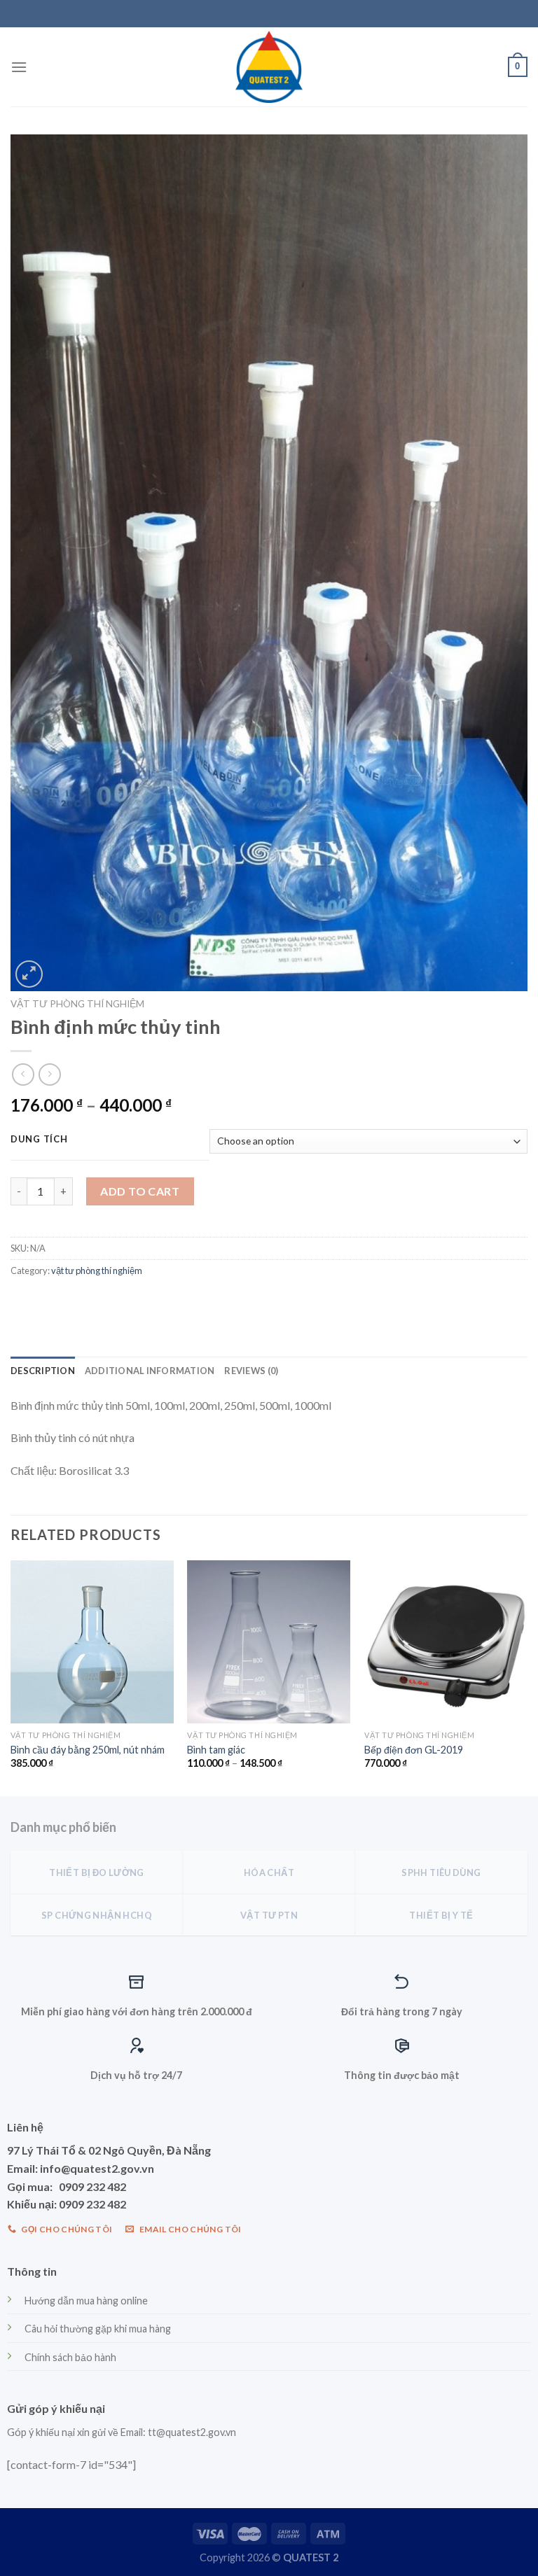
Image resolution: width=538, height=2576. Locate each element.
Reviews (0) (251, 1371)
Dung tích (39, 1140)
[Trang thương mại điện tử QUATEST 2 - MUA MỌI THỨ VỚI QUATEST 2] (269, 67)
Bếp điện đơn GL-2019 (414, 1750)
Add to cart (140, 1191)
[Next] (527, 1677)
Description (43, 1371)
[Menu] (19, 67)
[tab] (43, 1371)
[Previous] (11, 1677)
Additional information (150, 1371)
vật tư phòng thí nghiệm (77, 1004)
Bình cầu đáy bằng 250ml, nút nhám (88, 1750)
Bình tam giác (216, 1750)
